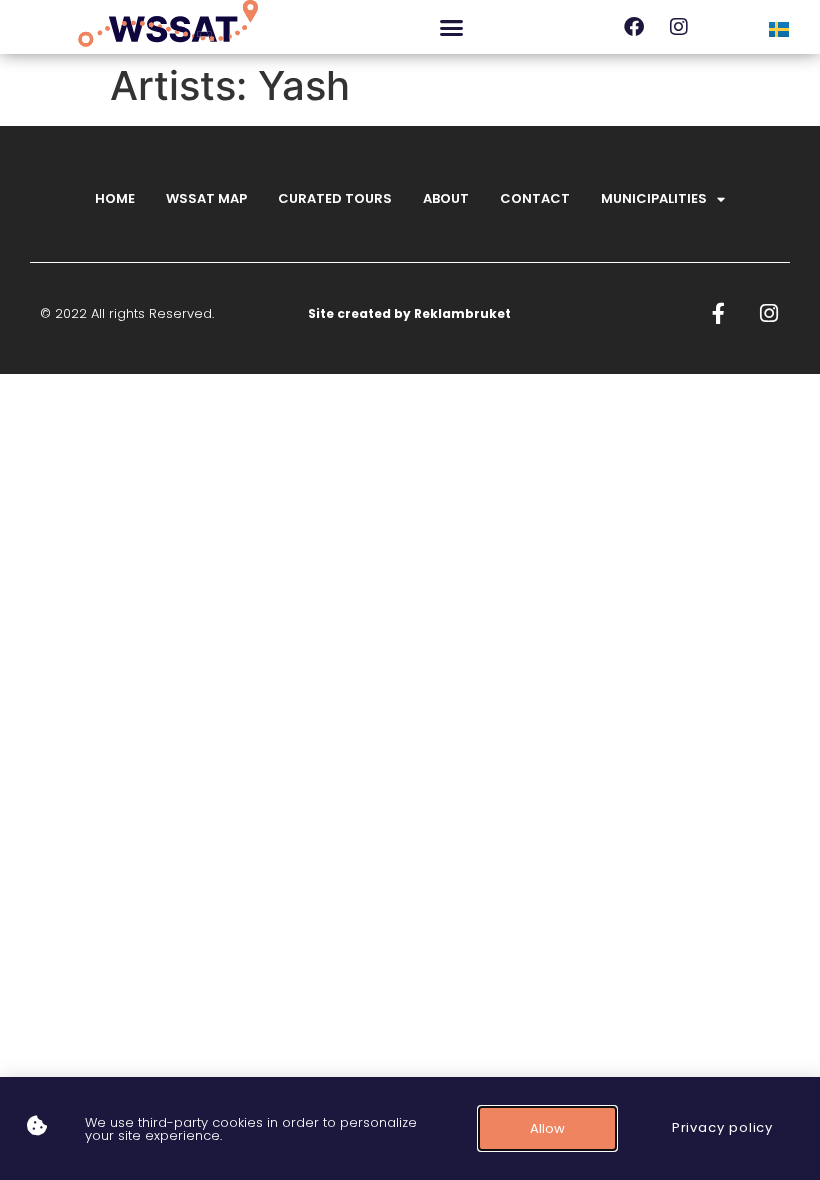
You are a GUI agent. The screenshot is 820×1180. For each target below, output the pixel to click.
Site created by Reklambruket (409, 313)
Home (115, 198)
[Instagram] (679, 27)
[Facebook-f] (718, 313)
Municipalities (654, 198)
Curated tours (335, 198)
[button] (451, 27)
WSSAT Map (206, 198)
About (446, 198)
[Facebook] (634, 27)
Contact (535, 198)
